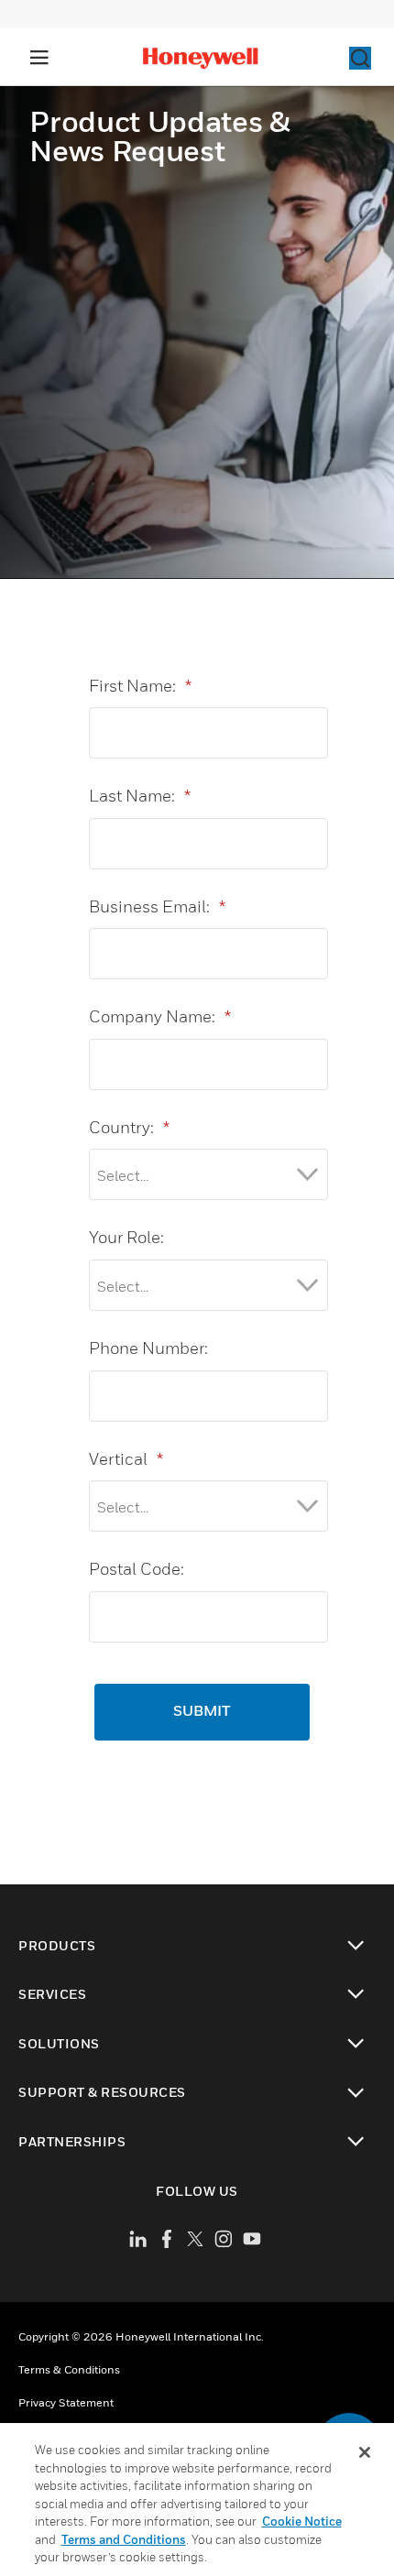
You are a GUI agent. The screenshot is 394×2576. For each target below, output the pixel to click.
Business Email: (157, 906)
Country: (129, 1127)
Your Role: (126, 1237)
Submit (202, 1712)
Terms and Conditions (124, 2539)
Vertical (126, 1459)
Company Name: (160, 1016)
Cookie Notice (302, 2521)
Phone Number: (148, 1348)
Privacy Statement (66, 2402)
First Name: (140, 686)
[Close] (365, 2452)
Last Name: (140, 796)
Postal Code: (137, 1569)
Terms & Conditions (69, 2369)
